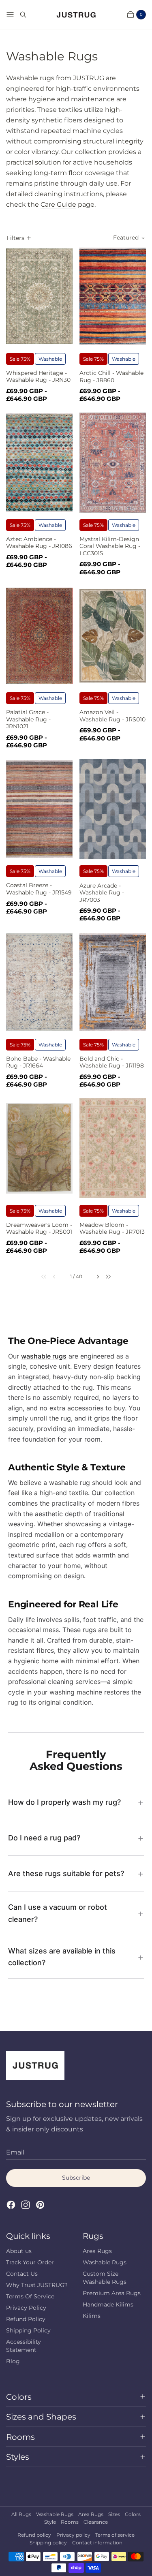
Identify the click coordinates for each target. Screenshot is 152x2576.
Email (15, 2152)
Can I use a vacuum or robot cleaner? (58, 1913)
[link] (40, 1277)
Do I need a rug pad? (44, 1838)
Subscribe (76, 2178)
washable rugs (44, 1356)
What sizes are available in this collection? (62, 1957)
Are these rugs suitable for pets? (66, 1873)
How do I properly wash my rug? (64, 1802)
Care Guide (58, 204)
